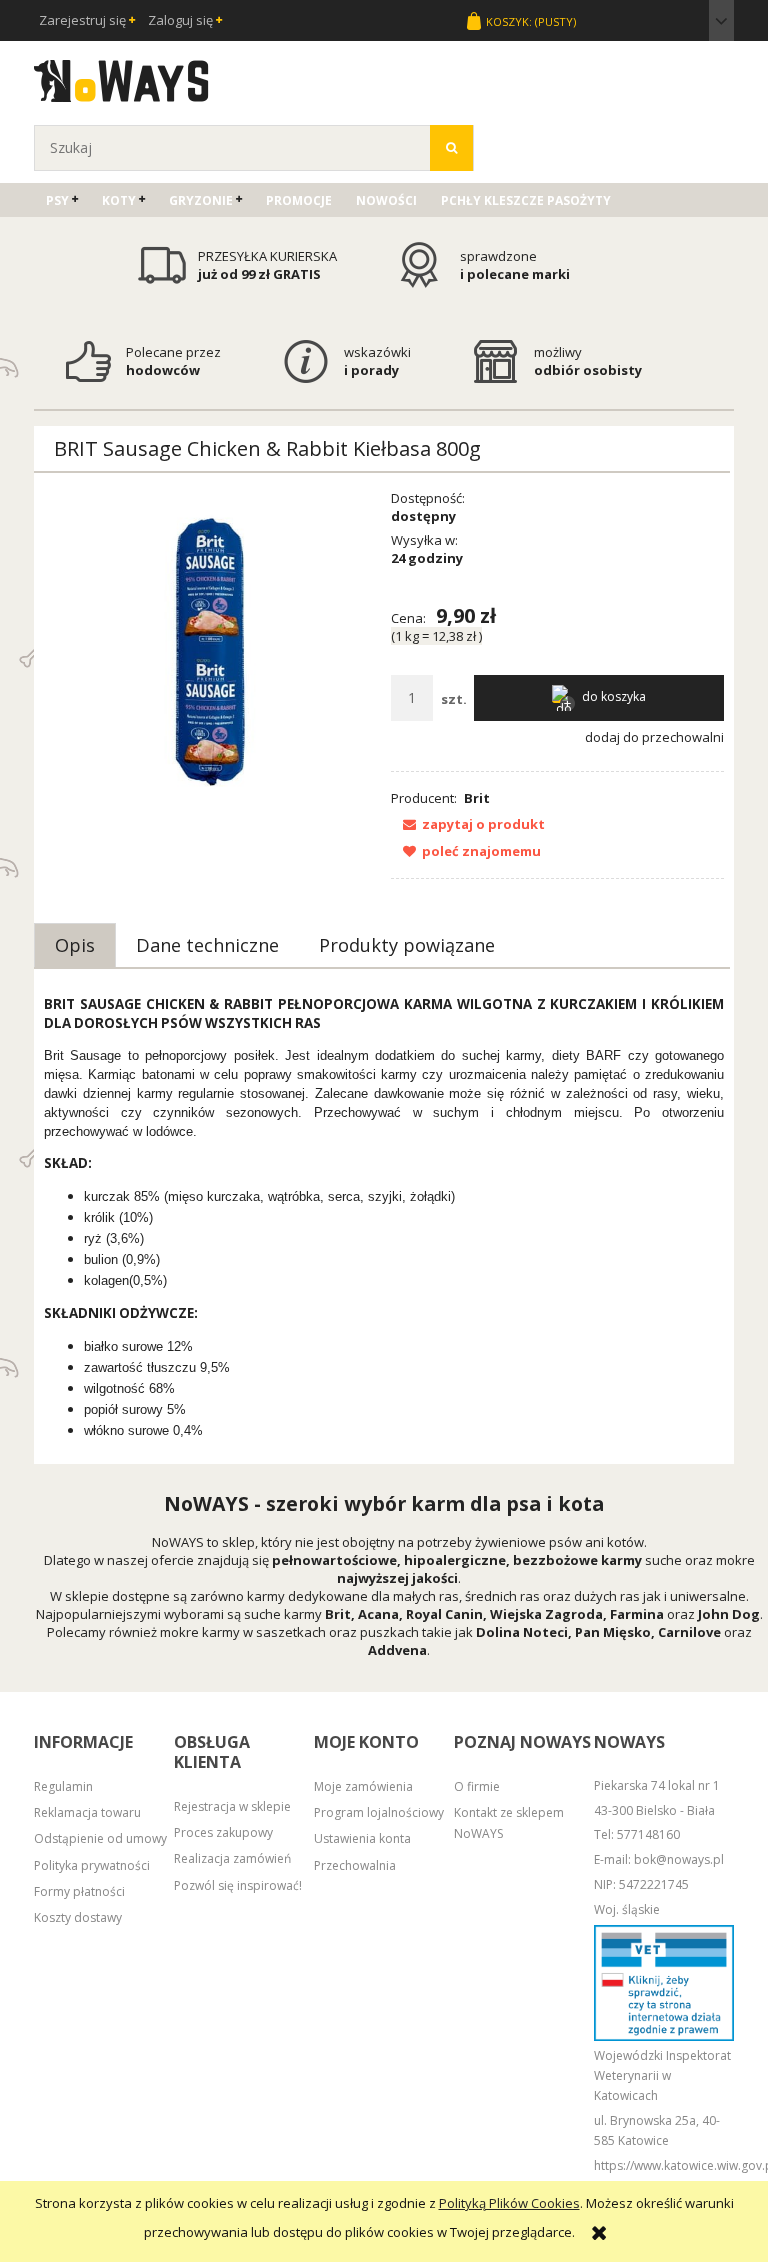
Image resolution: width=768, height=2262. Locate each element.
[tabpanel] (384, 1218)
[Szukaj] (451, 148)
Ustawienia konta (362, 1838)
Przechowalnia (355, 1865)
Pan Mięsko (613, 1632)
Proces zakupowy (223, 1832)
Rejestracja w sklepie (232, 1806)
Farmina (637, 1614)
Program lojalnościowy (379, 1812)
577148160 (648, 1834)
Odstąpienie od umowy (100, 1838)
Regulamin (63, 1786)
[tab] (75, 945)
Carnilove (689, 1632)
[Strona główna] (121, 78)
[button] (468, 824)
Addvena (397, 1650)
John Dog (729, 1614)
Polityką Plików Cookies (509, 2203)
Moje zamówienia (363, 1786)
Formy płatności (79, 1891)
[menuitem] (62, 200)
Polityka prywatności (92, 1865)
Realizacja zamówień (232, 1858)
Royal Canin (444, 1614)
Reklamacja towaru (87, 1812)
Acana (378, 1614)
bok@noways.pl (679, 1859)
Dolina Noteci (522, 1632)
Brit (477, 798)
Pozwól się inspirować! (238, 1885)
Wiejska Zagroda (546, 1614)
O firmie (477, 1786)
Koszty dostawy (78, 1917)
